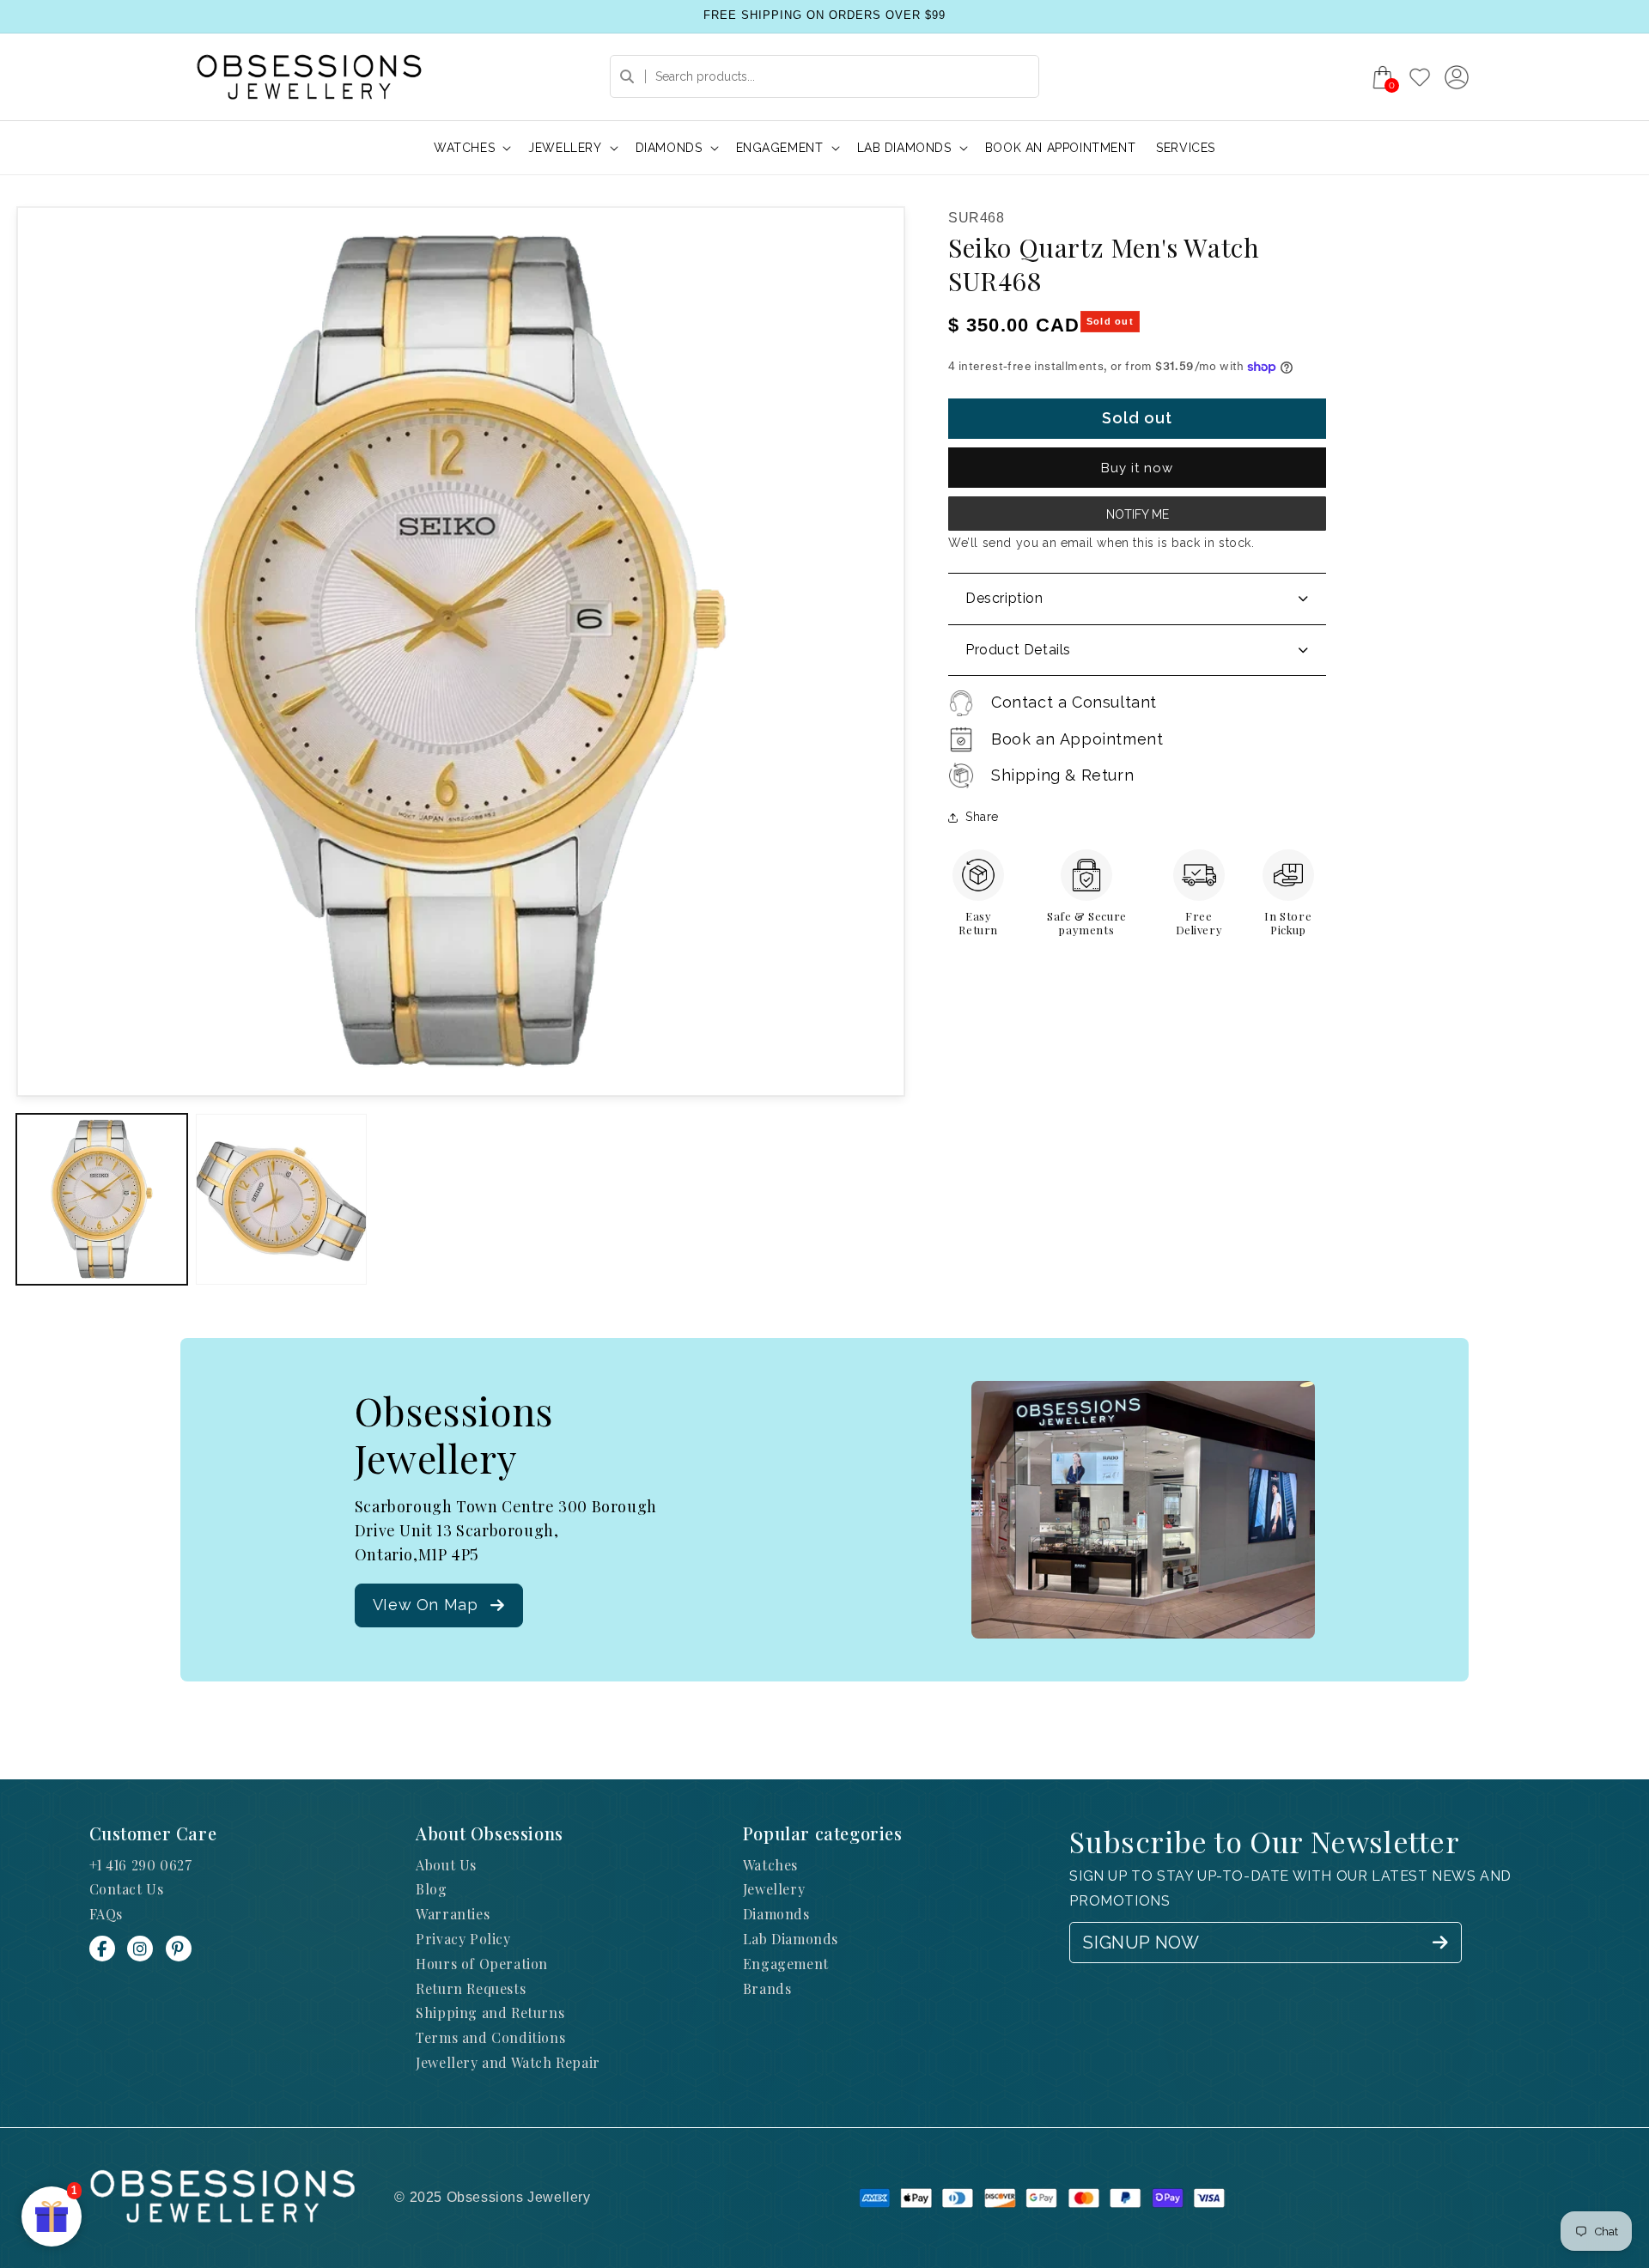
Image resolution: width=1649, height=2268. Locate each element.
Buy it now (1137, 468)
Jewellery (774, 1889)
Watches (770, 1865)
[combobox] (824, 76)
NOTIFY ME (1138, 514)
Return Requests (471, 1988)
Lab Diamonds (791, 1939)
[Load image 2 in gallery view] (281, 1199)
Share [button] (982, 817)
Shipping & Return (1062, 775)
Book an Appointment (1077, 739)
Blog (431, 1889)
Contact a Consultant (1074, 702)
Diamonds (776, 1914)
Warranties (453, 1914)
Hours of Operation (482, 1964)
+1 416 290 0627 (141, 1865)
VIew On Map (426, 1605)
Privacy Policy (463, 1939)
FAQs (106, 1914)
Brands (767, 1988)
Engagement (786, 1964)
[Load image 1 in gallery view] (102, 1199)
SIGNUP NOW (1141, 1943)
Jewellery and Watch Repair (508, 2062)
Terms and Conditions (490, 2037)
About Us (446, 1865)
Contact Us (127, 1889)
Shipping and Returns (490, 2013)
